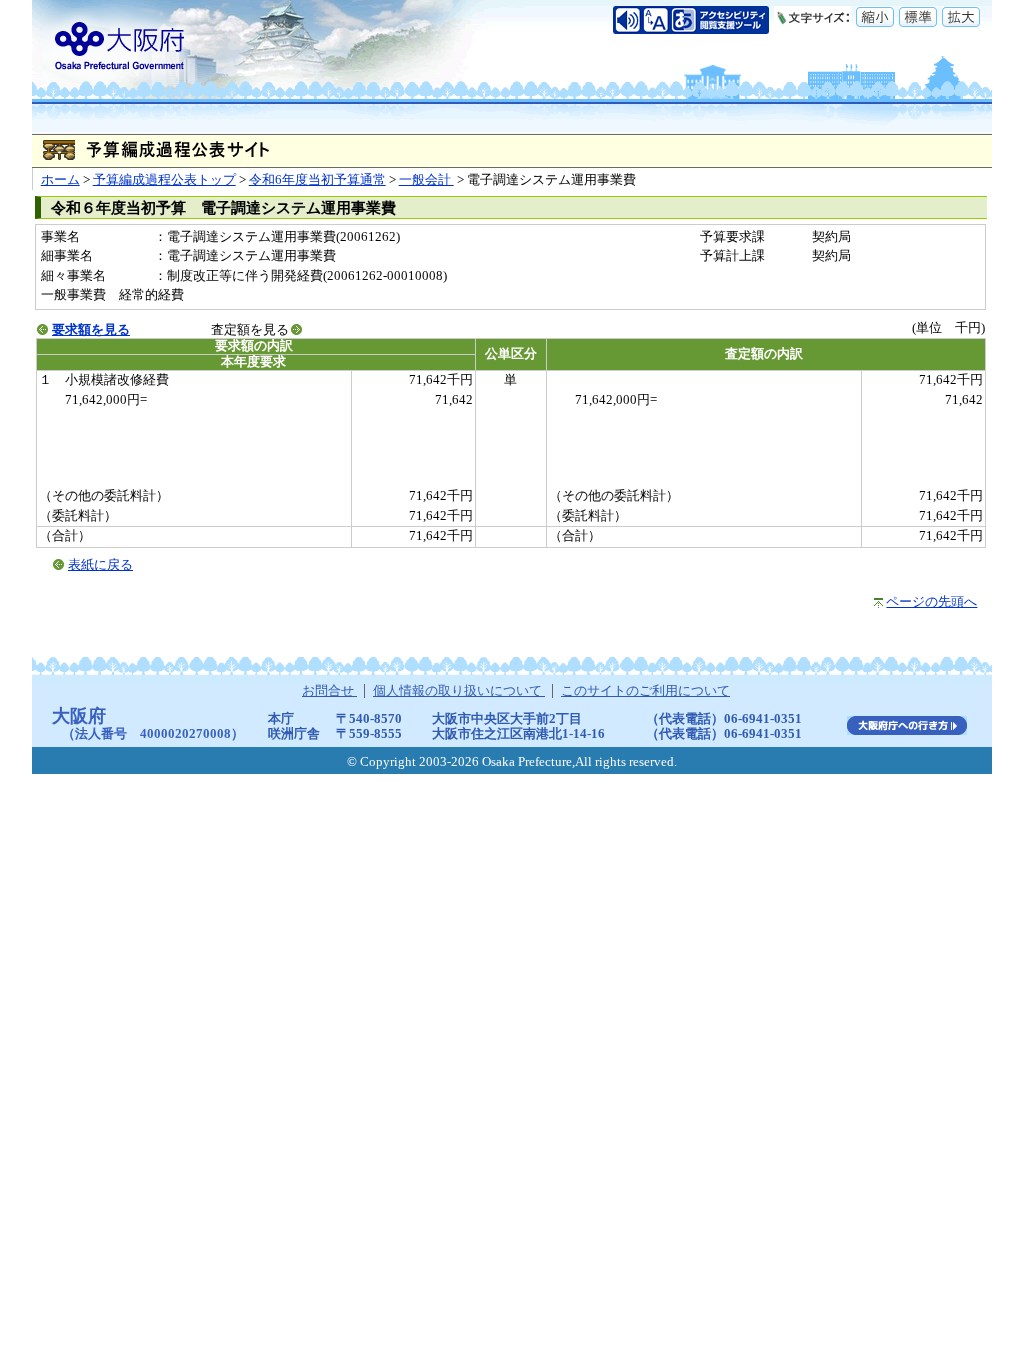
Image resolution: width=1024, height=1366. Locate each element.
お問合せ (329, 691)
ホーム (60, 180)
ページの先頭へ (931, 602)
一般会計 (426, 180)
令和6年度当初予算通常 (317, 180)
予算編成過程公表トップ (164, 180)
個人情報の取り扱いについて (459, 691)
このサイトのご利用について (645, 691)
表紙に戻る (100, 565)
